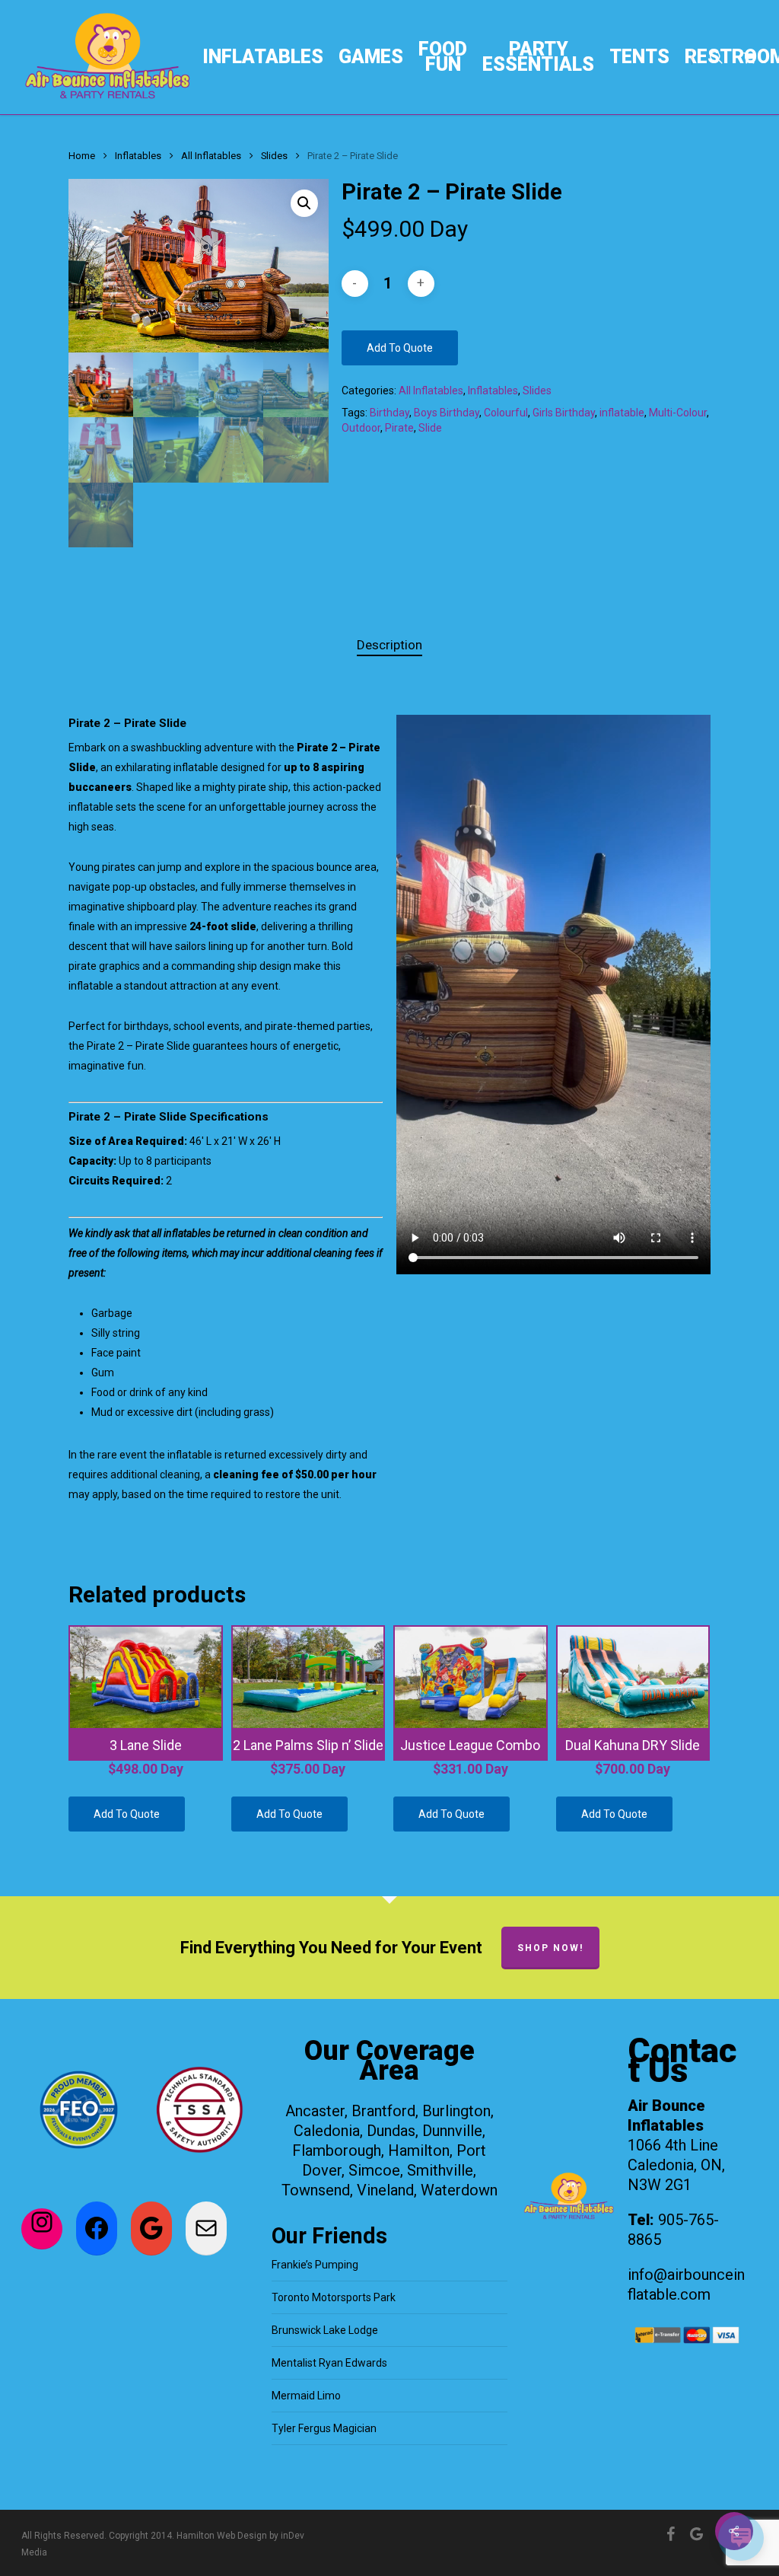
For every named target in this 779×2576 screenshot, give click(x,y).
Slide (430, 428)
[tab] (389, 645)
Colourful (506, 413)
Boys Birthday (447, 413)
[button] (304, 203)
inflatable (622, 413)
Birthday (389, 413)
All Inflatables (211, 156)
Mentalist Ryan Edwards (329, 2363)
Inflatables (138, 156)
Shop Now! (550, 1948)
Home (82, 156)
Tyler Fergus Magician (324, 2428)
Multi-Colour (678, 413)
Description (389, 645)
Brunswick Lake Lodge (325, 2330)
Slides (274, 156)
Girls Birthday (564, 413)
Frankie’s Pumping (315, 2265)
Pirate (399, 428)
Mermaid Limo (306, 2396)
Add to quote (400, 348)
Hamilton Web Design (222, 2536)
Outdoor (361, 428)
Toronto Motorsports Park (334, 2297)
